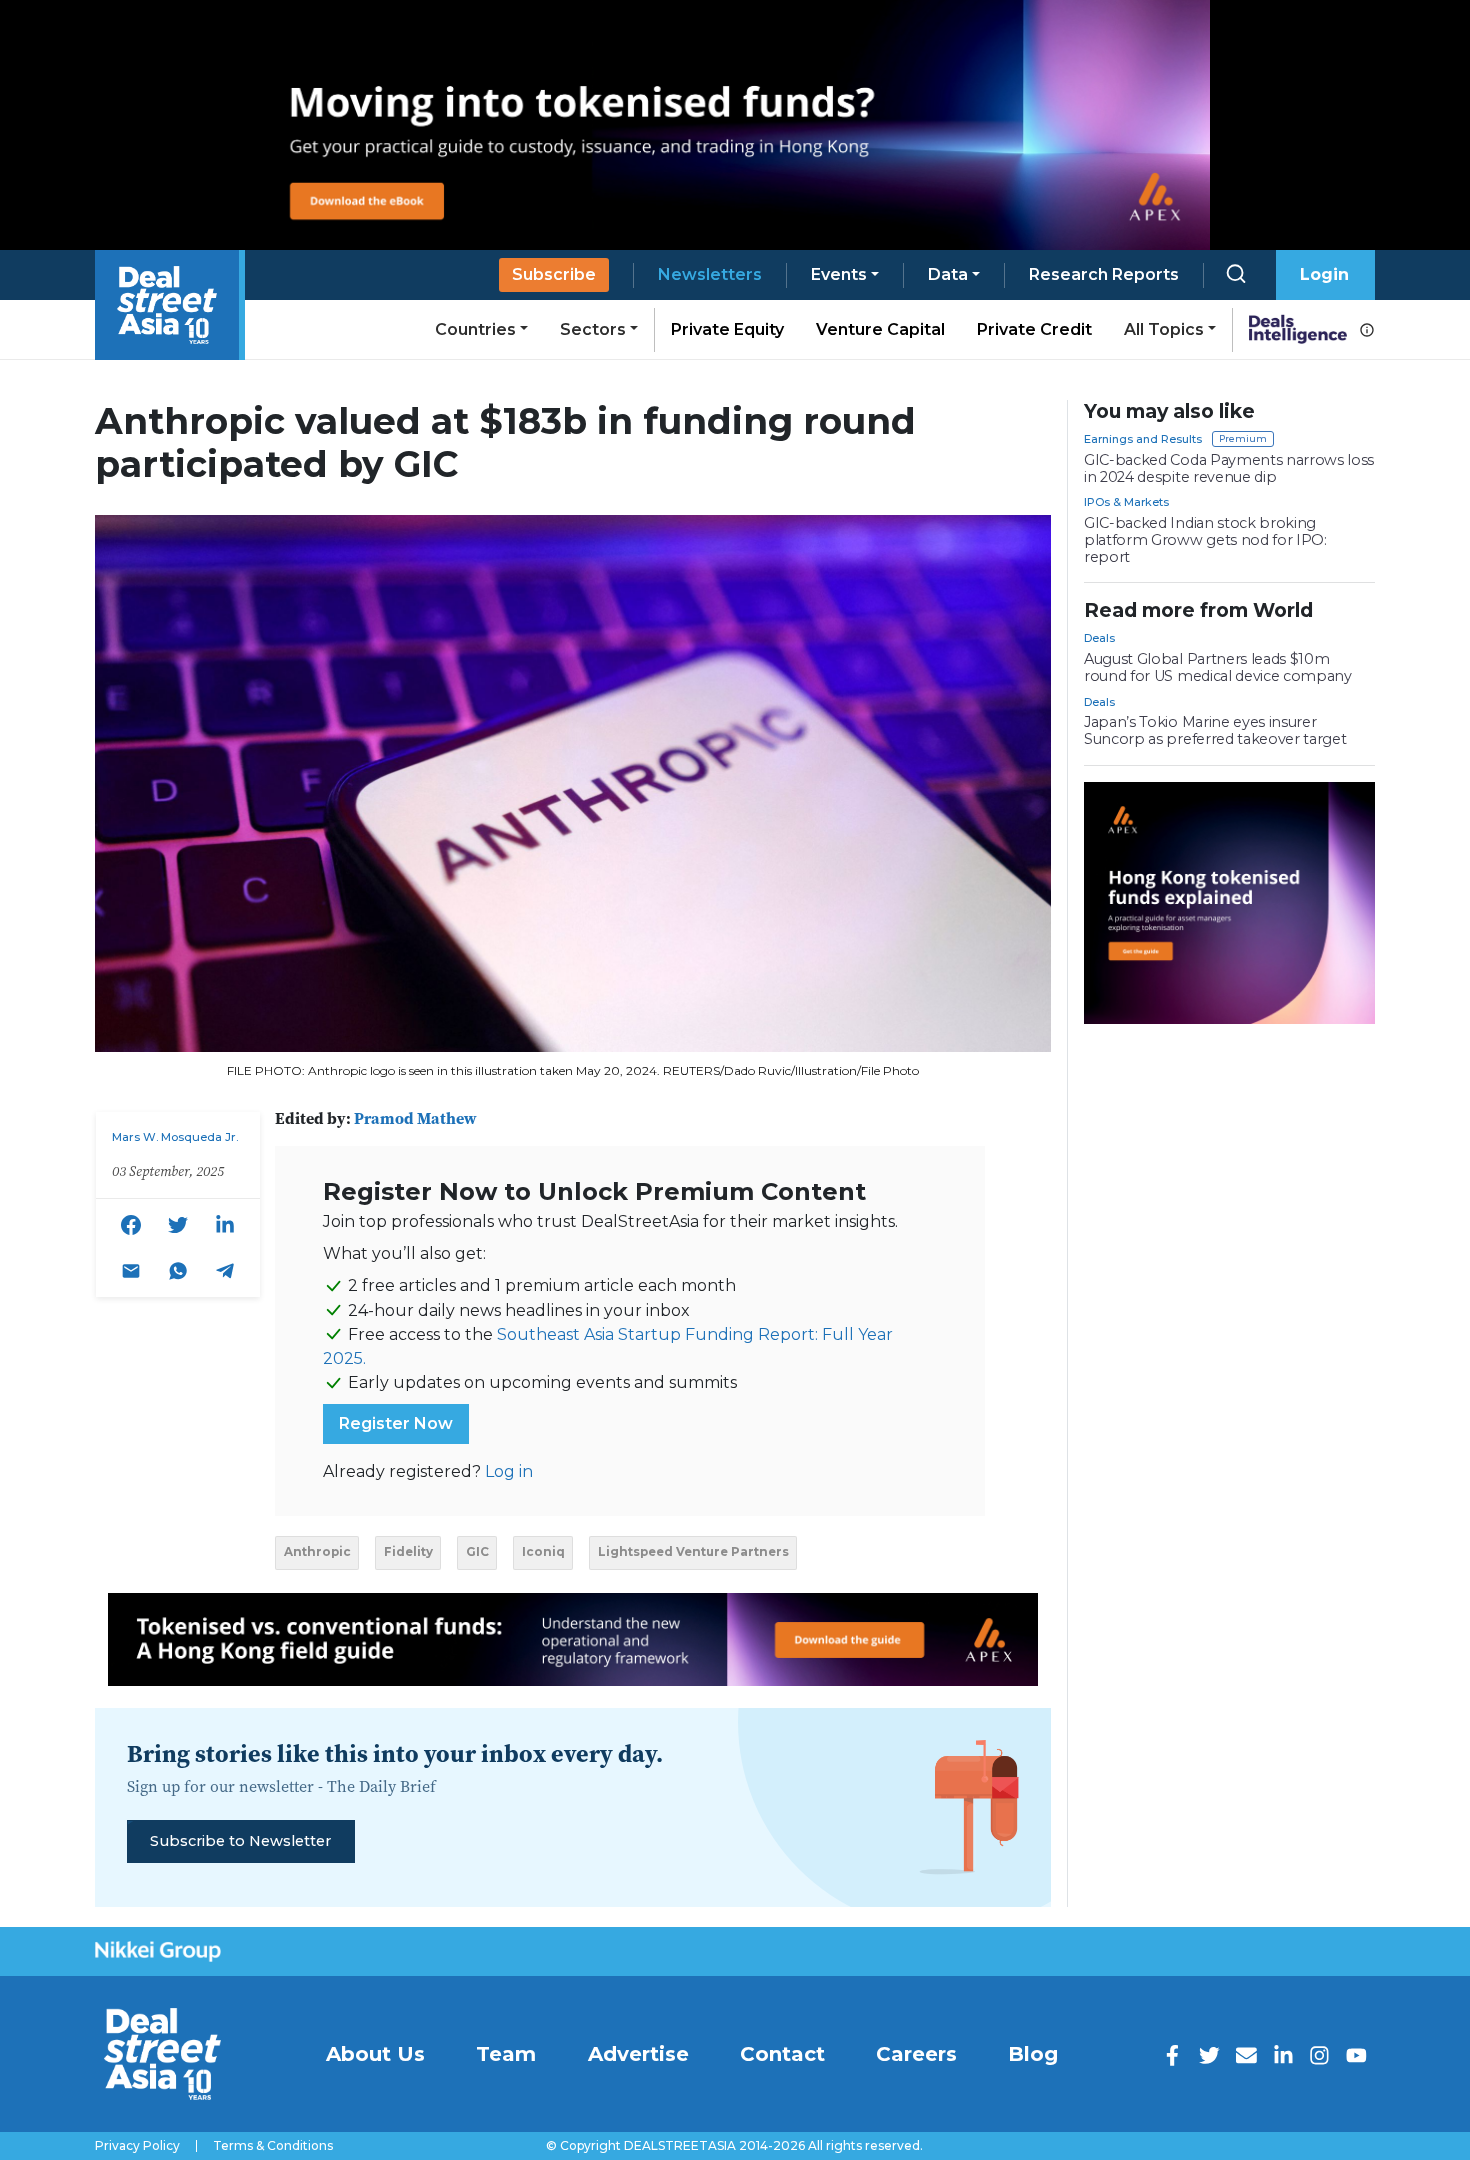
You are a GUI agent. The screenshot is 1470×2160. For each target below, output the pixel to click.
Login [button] (1324, 274)
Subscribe (554, 274)
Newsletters (710, 274)
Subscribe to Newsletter (240, 1841)
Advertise (638, 2054)
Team (506, 2054)
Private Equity (727, 329)
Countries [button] (475, 329)
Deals (1099, 638)
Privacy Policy (137, 2146)
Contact (782, 2054)
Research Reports (1104, 274)
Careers (916, 2054)
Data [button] (948, 274)
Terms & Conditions (273, 2146)
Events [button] (839, 274)
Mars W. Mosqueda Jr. (175, 1137)
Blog (1033, 2054)
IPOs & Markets (1126, 502)
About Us (375, 2054)
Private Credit (1034, 329)
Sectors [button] (593, 329)
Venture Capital (880, 329)
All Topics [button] (1164, 329)
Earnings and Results (1143, 439)
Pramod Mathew (415, 1118)
